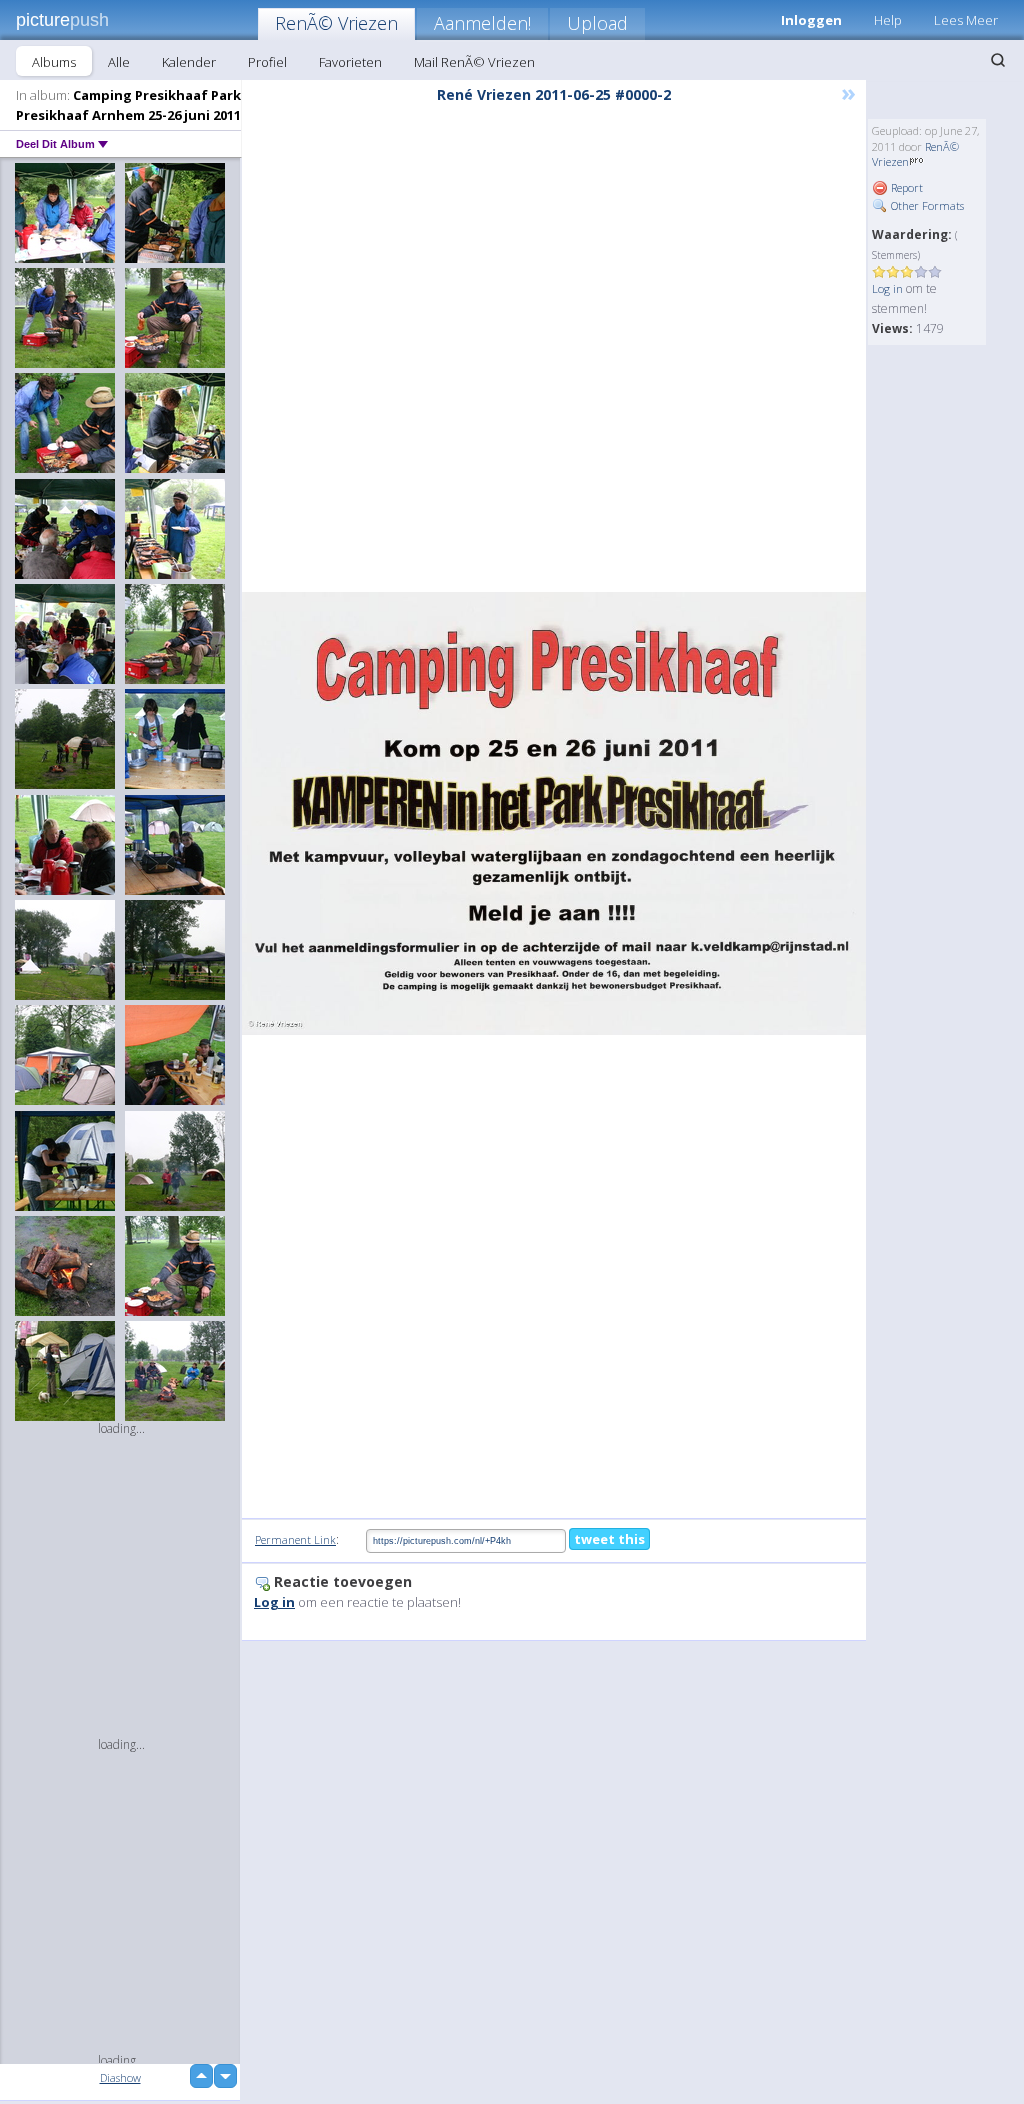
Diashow (120, 2077)
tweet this (609, 1539)
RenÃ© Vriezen (336, 23)
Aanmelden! (482, 23)
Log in (887, 288)
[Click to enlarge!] (554, 814)
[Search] (998, 60)
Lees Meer (966, 20)
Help (888, 20)
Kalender (189, 62)
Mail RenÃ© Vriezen (474, 62)
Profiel (267, 62)
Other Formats (926, 205)
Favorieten (350, 62)
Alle (119, 62)
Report (905, 187)
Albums (54, 62)
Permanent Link (295, 1539)
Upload (597, 23)
